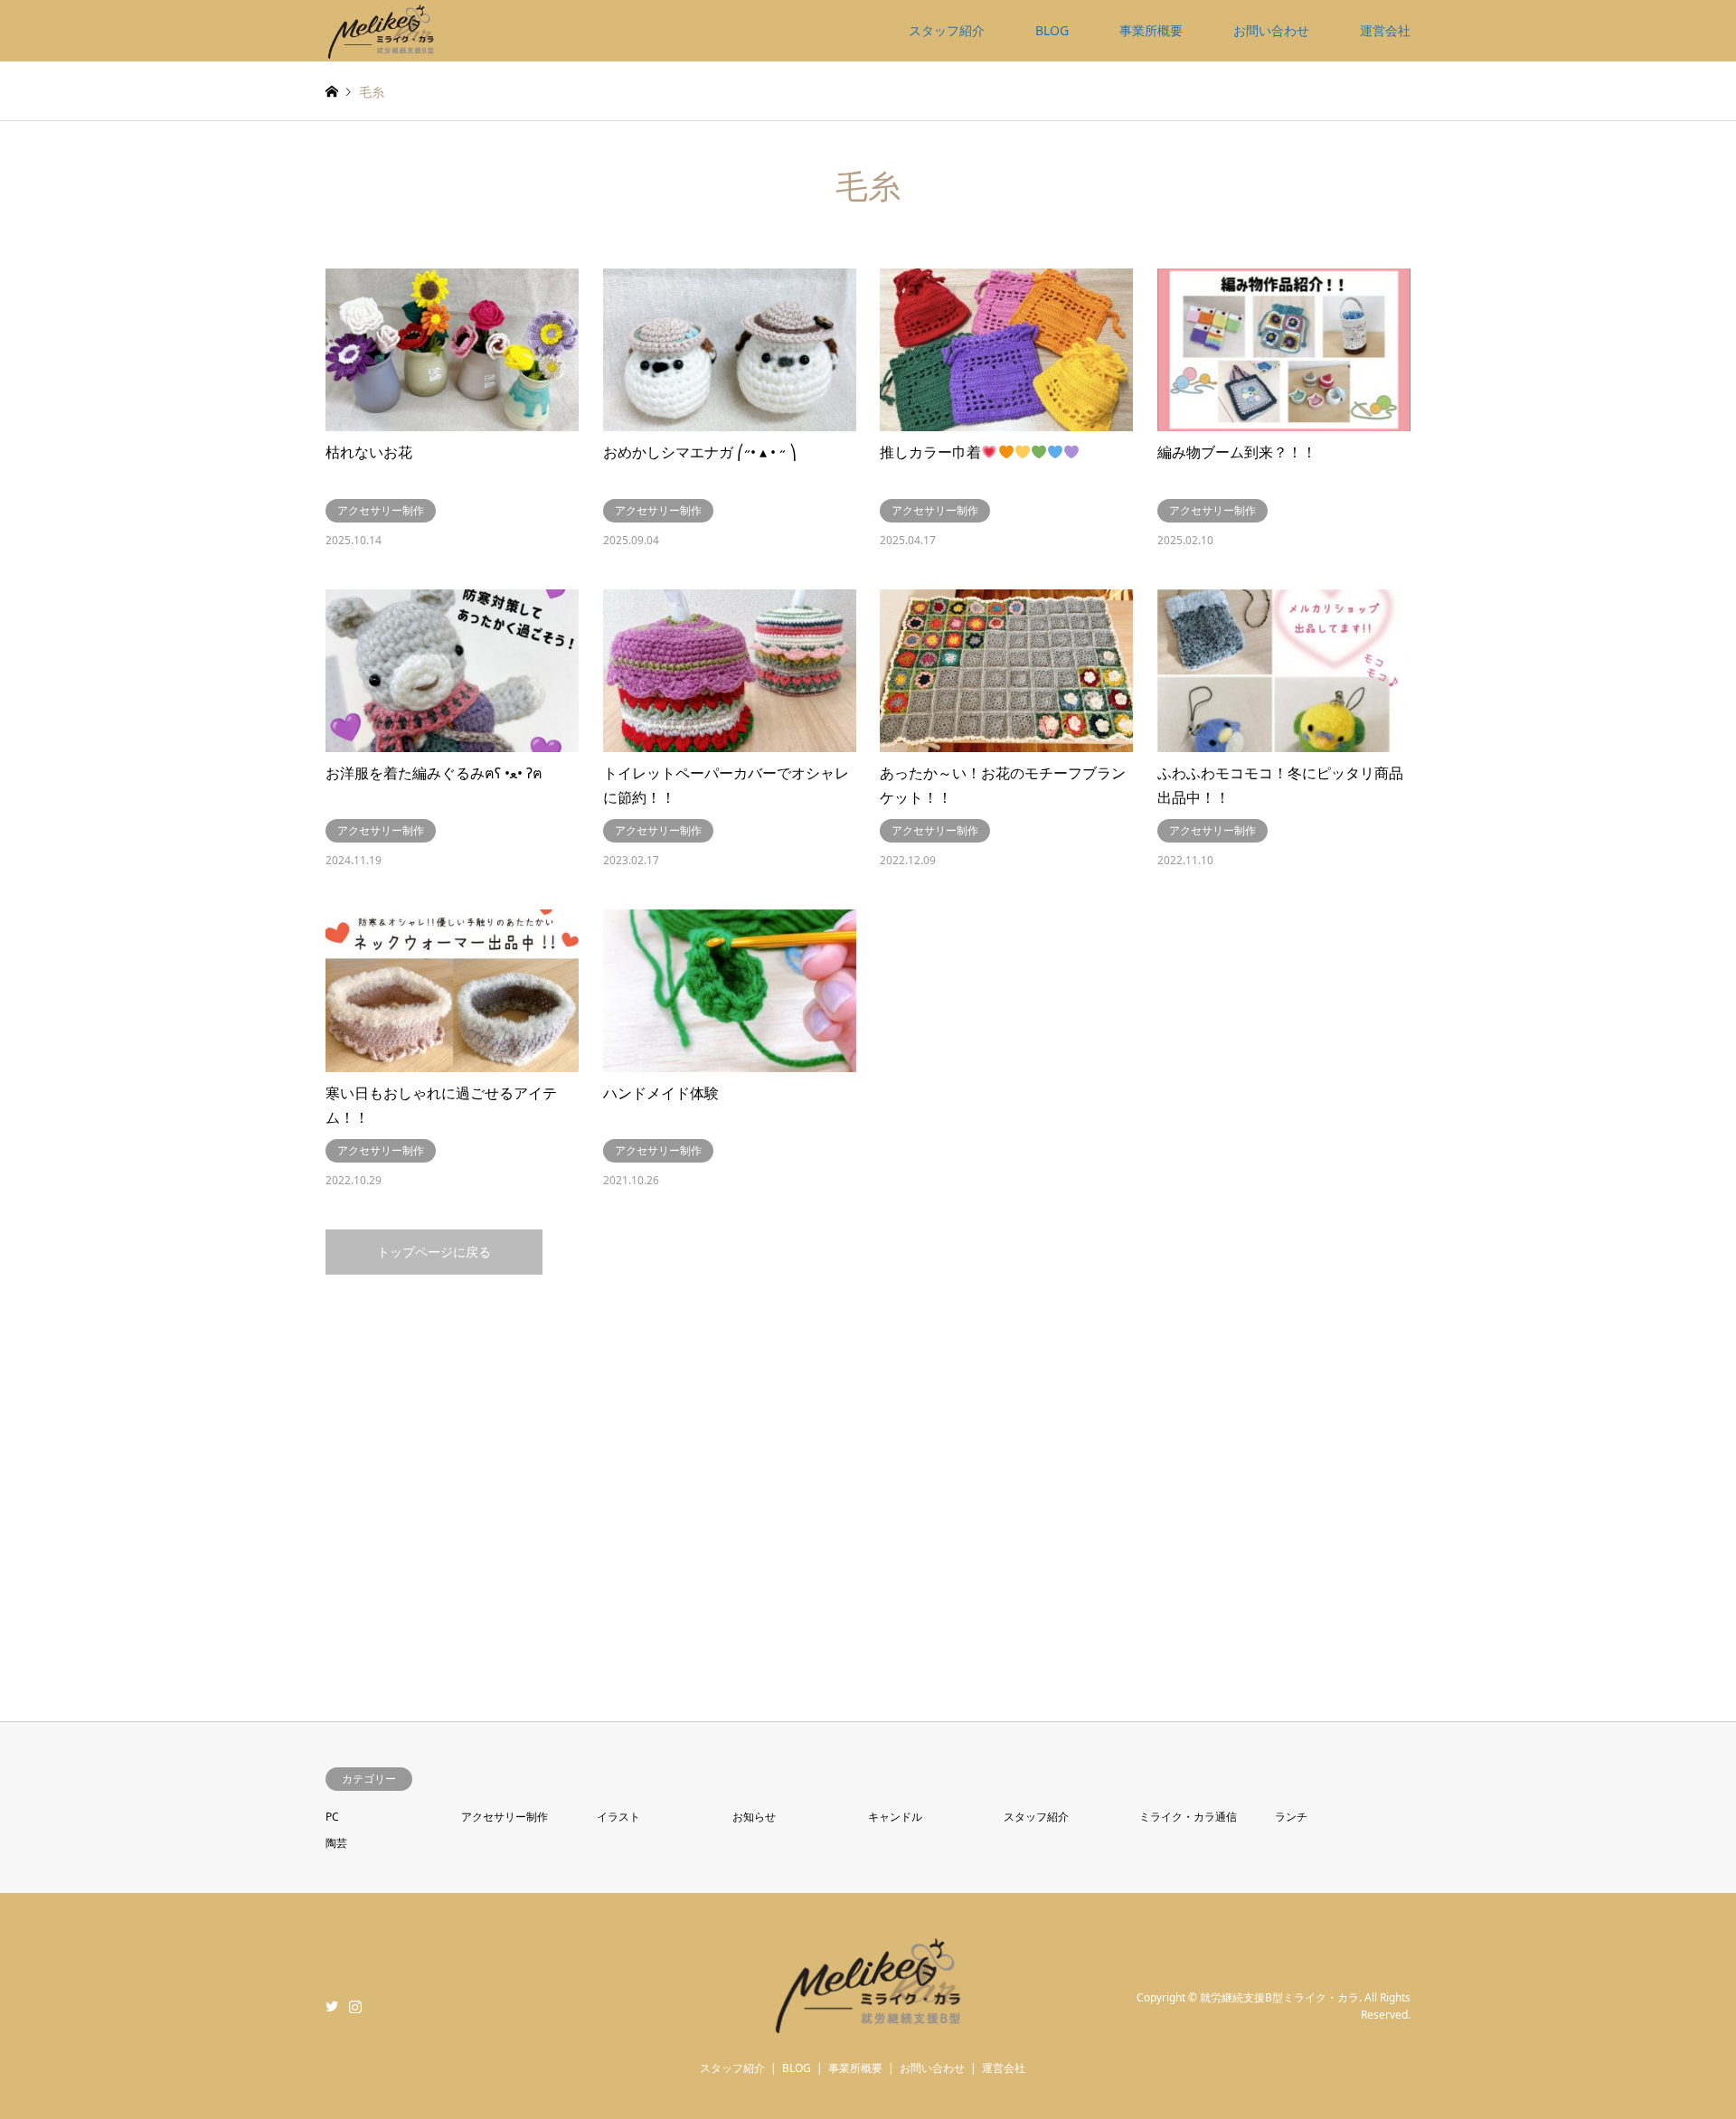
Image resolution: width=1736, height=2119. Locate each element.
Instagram (355, 2006)
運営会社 (1385, 30)
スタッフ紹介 (947, 30)
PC (332, 1817)
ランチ (1291, 1817)
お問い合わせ (1271, 30)
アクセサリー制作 (505, 1817)
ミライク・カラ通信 (1188, 1817)
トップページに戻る (434, 1252)
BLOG (1052, 30)
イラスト (618, 1817)
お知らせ (754, 1817)
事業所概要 (1151, 30)
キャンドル (895, 1817)
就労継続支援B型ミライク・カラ (1279, 1997)
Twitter (332, 2006)
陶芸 (336, 1843)
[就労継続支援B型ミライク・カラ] (382, 30)
